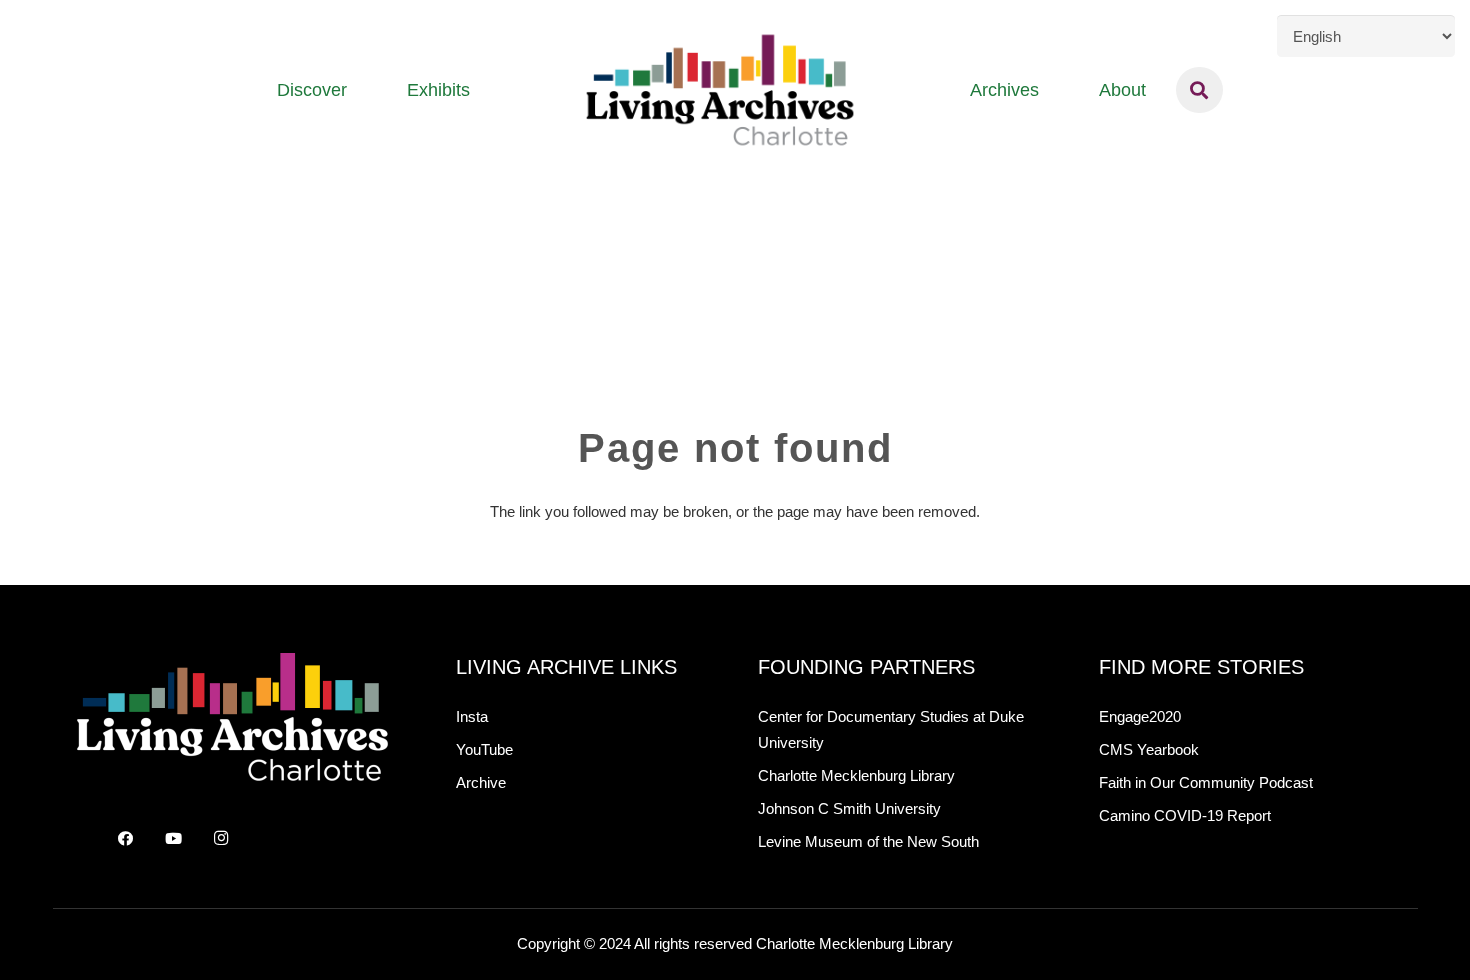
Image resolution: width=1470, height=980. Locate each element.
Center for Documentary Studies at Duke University (891, 729)
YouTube (484, 749)
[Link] (720, 90)
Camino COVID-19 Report (1185, 815)
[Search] (1200, 90)
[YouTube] (173, 839)
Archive (481, 782)
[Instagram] (221, 839)
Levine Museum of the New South (868, 841)
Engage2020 (1140, 716)
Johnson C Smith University (849, 808)
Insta (472, 716)
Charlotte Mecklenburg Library (856, 775)
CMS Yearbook (1149, 749)
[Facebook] (126, 839)
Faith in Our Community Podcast (1206, 782)
